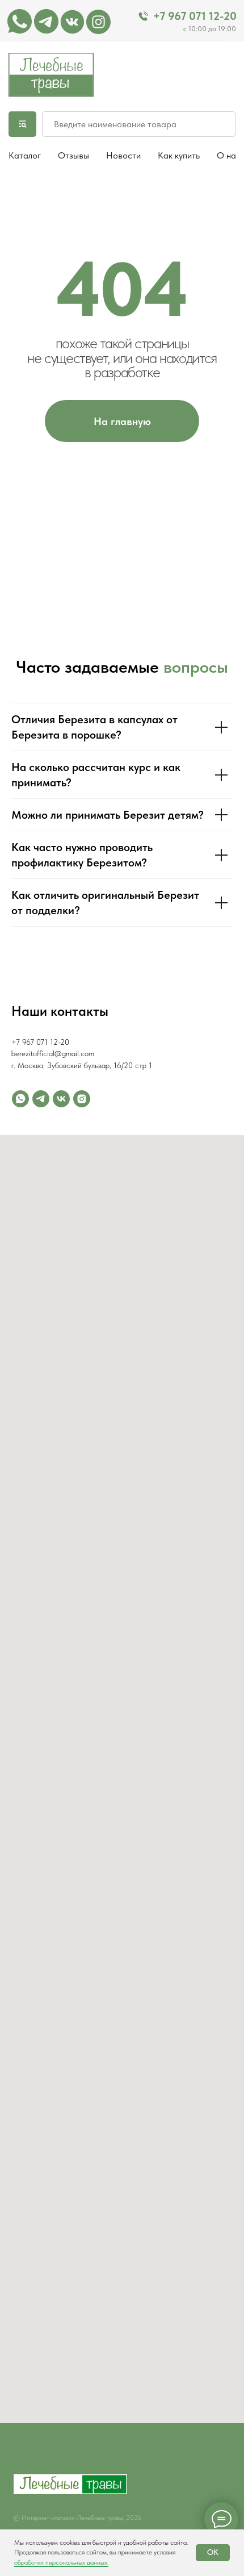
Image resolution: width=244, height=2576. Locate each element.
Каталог (25, 155)
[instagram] (82, 1099)
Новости (123, 155)
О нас (229, 155)
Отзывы (73, 155)
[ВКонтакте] (61, 1099)
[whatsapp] (20, 1099)
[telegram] (41, 1099)
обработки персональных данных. (61, 2562)
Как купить (179, 155)
